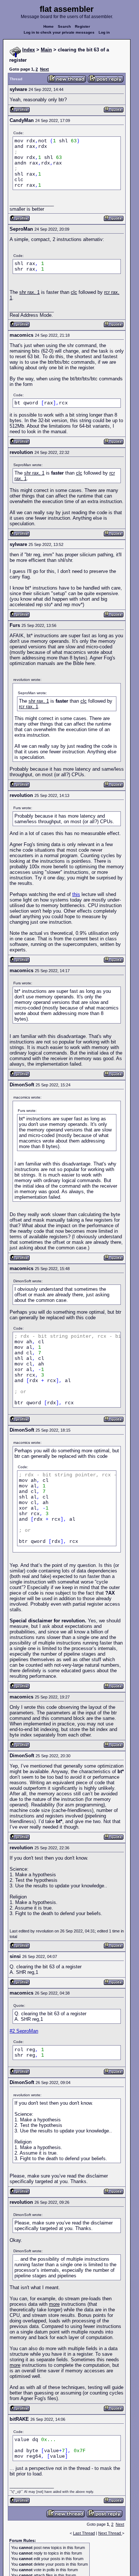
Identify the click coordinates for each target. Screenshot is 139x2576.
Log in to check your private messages (59, 32)
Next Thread (110, 2533)
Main (46, 50)
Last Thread (84, 2533)
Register (82, 26)
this (76, 894)
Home (49, 26)
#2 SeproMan (24, 2031)
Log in (104, 32)
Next (44, 69)
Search (64, 26)
